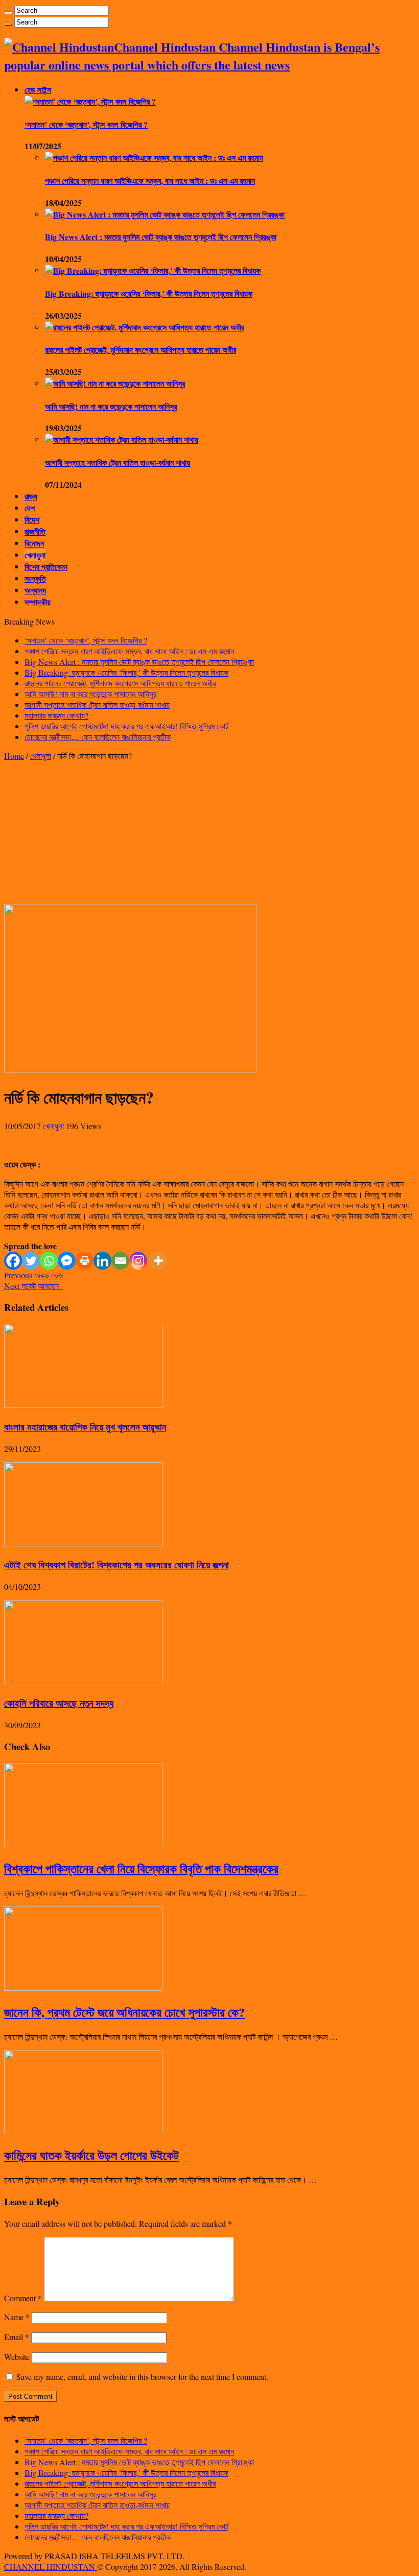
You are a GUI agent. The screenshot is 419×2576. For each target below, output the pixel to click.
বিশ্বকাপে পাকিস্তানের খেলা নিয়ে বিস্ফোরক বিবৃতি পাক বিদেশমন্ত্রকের (141, 1868)
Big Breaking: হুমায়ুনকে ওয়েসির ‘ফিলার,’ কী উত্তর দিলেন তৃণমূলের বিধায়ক (149, 293)
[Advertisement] (209, 832)
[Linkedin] (102, 1261)
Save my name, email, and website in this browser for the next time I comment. (142, 2377)
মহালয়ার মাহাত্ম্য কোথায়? (56, 715)
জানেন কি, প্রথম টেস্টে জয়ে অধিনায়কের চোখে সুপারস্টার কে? (124, 2012)
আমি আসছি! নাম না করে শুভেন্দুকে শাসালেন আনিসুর (111, 406)
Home (14, 756)
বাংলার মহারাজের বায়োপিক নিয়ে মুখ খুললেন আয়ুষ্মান (85, 1427)
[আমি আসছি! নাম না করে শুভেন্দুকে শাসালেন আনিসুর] (115, 383)
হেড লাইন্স (38, 90)
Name (17, 2317)
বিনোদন (34, 543)
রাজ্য (31, 496)
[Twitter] (31, 1261)
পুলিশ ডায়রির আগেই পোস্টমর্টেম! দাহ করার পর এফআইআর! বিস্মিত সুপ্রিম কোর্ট (126, 726)
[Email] (120, 1261)
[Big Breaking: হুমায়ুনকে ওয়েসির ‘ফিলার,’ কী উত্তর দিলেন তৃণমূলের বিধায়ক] (153, 270)
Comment (23, 2298)
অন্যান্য (35, 590)
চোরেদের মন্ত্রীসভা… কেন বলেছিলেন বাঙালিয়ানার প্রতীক (98, 737)
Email (17, 2337)
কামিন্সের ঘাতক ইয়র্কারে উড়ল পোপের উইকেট (91, 2155)
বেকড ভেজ (34, 1275)
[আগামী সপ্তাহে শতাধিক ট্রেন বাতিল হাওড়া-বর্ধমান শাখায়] (122, 439)
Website (17, 2357)
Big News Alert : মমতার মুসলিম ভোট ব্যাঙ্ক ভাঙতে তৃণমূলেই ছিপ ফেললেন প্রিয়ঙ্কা (161, 237)
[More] (158, 1261)
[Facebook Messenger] (67, 1261)
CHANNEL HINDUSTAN (51, 2567)
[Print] (85, 1261)
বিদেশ (32, 520)
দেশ (30, 508)
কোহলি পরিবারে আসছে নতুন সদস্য (59, 1703)
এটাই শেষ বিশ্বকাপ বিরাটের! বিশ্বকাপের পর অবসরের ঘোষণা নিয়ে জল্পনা (117, 1565)
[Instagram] (138, 1261)
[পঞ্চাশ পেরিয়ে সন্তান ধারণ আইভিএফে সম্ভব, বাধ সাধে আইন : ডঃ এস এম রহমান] (154, 158)
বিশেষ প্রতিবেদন (46, 567)
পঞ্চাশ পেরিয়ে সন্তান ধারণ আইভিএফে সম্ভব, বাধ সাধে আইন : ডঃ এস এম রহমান (150, 181)
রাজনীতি (35, 531)
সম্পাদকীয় (38, 602)
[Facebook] (13, 1261)
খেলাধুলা (35, 555)
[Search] (8, 13)
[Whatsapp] (49, 1261)
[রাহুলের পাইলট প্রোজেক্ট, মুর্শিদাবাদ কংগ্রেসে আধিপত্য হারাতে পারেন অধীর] (145, 327)
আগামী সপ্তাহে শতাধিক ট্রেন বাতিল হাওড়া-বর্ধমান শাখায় (118, 462)
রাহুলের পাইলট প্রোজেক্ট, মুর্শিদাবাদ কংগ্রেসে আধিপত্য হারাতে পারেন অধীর (141, 350)
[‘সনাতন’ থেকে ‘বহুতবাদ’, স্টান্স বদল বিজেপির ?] (90, 101)
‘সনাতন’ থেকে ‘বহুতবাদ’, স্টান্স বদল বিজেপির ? (86, 124)
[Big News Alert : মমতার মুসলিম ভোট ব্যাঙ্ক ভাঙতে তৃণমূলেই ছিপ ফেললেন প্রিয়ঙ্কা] (165, 214)
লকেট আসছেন (34, 1286)
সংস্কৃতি (35, 578)
